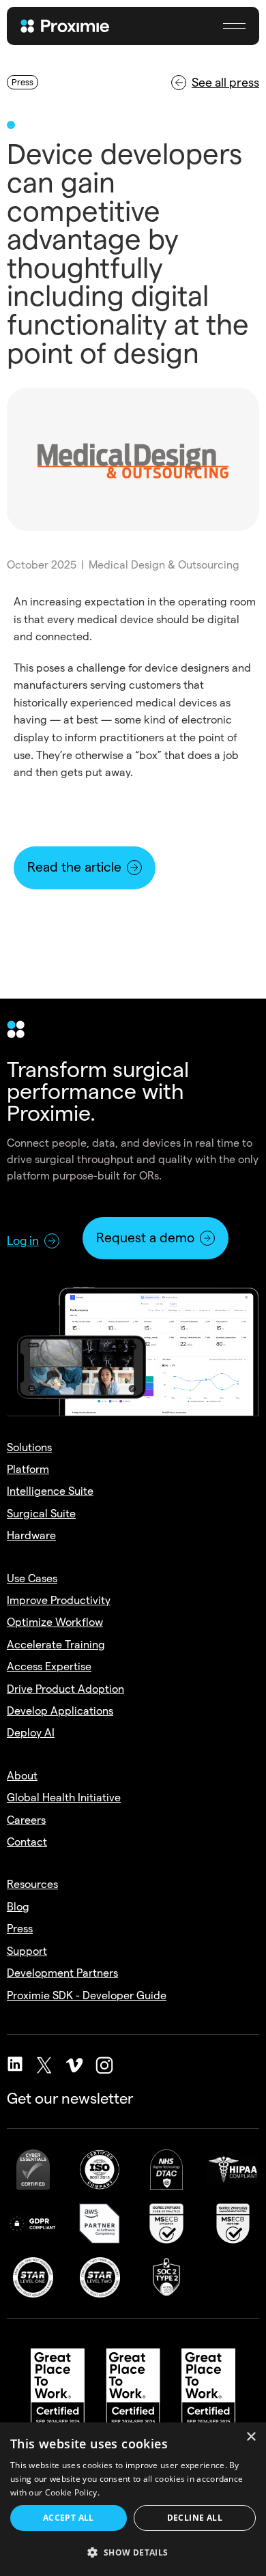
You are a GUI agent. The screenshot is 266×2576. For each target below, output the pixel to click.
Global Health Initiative (64, 1798)
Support (27, 1951)
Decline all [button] (195, 2518)
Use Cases (32, 1578)
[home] (75, 26)
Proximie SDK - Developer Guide (87, 1995)
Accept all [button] (69, 2518)
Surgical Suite (41, 1514)
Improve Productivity (59, 1600)
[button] (234, 26)
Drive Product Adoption (65, 1689)
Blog (18, 1907)
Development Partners (62, 1973)
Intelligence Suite (50, 1491)
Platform (28, 1469)
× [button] (251, 2437)
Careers (26, 1820)
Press (20, 1929)
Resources (32, 1884)
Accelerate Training (56, 1645)
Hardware (31, 1535)
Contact (27, 1842)
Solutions (29, 1447)
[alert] (133, 2499)
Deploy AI (31, 1733)
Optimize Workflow (55, 1622)
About (22, 1776)
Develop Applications (60, 1711)
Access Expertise (49, 1666)
